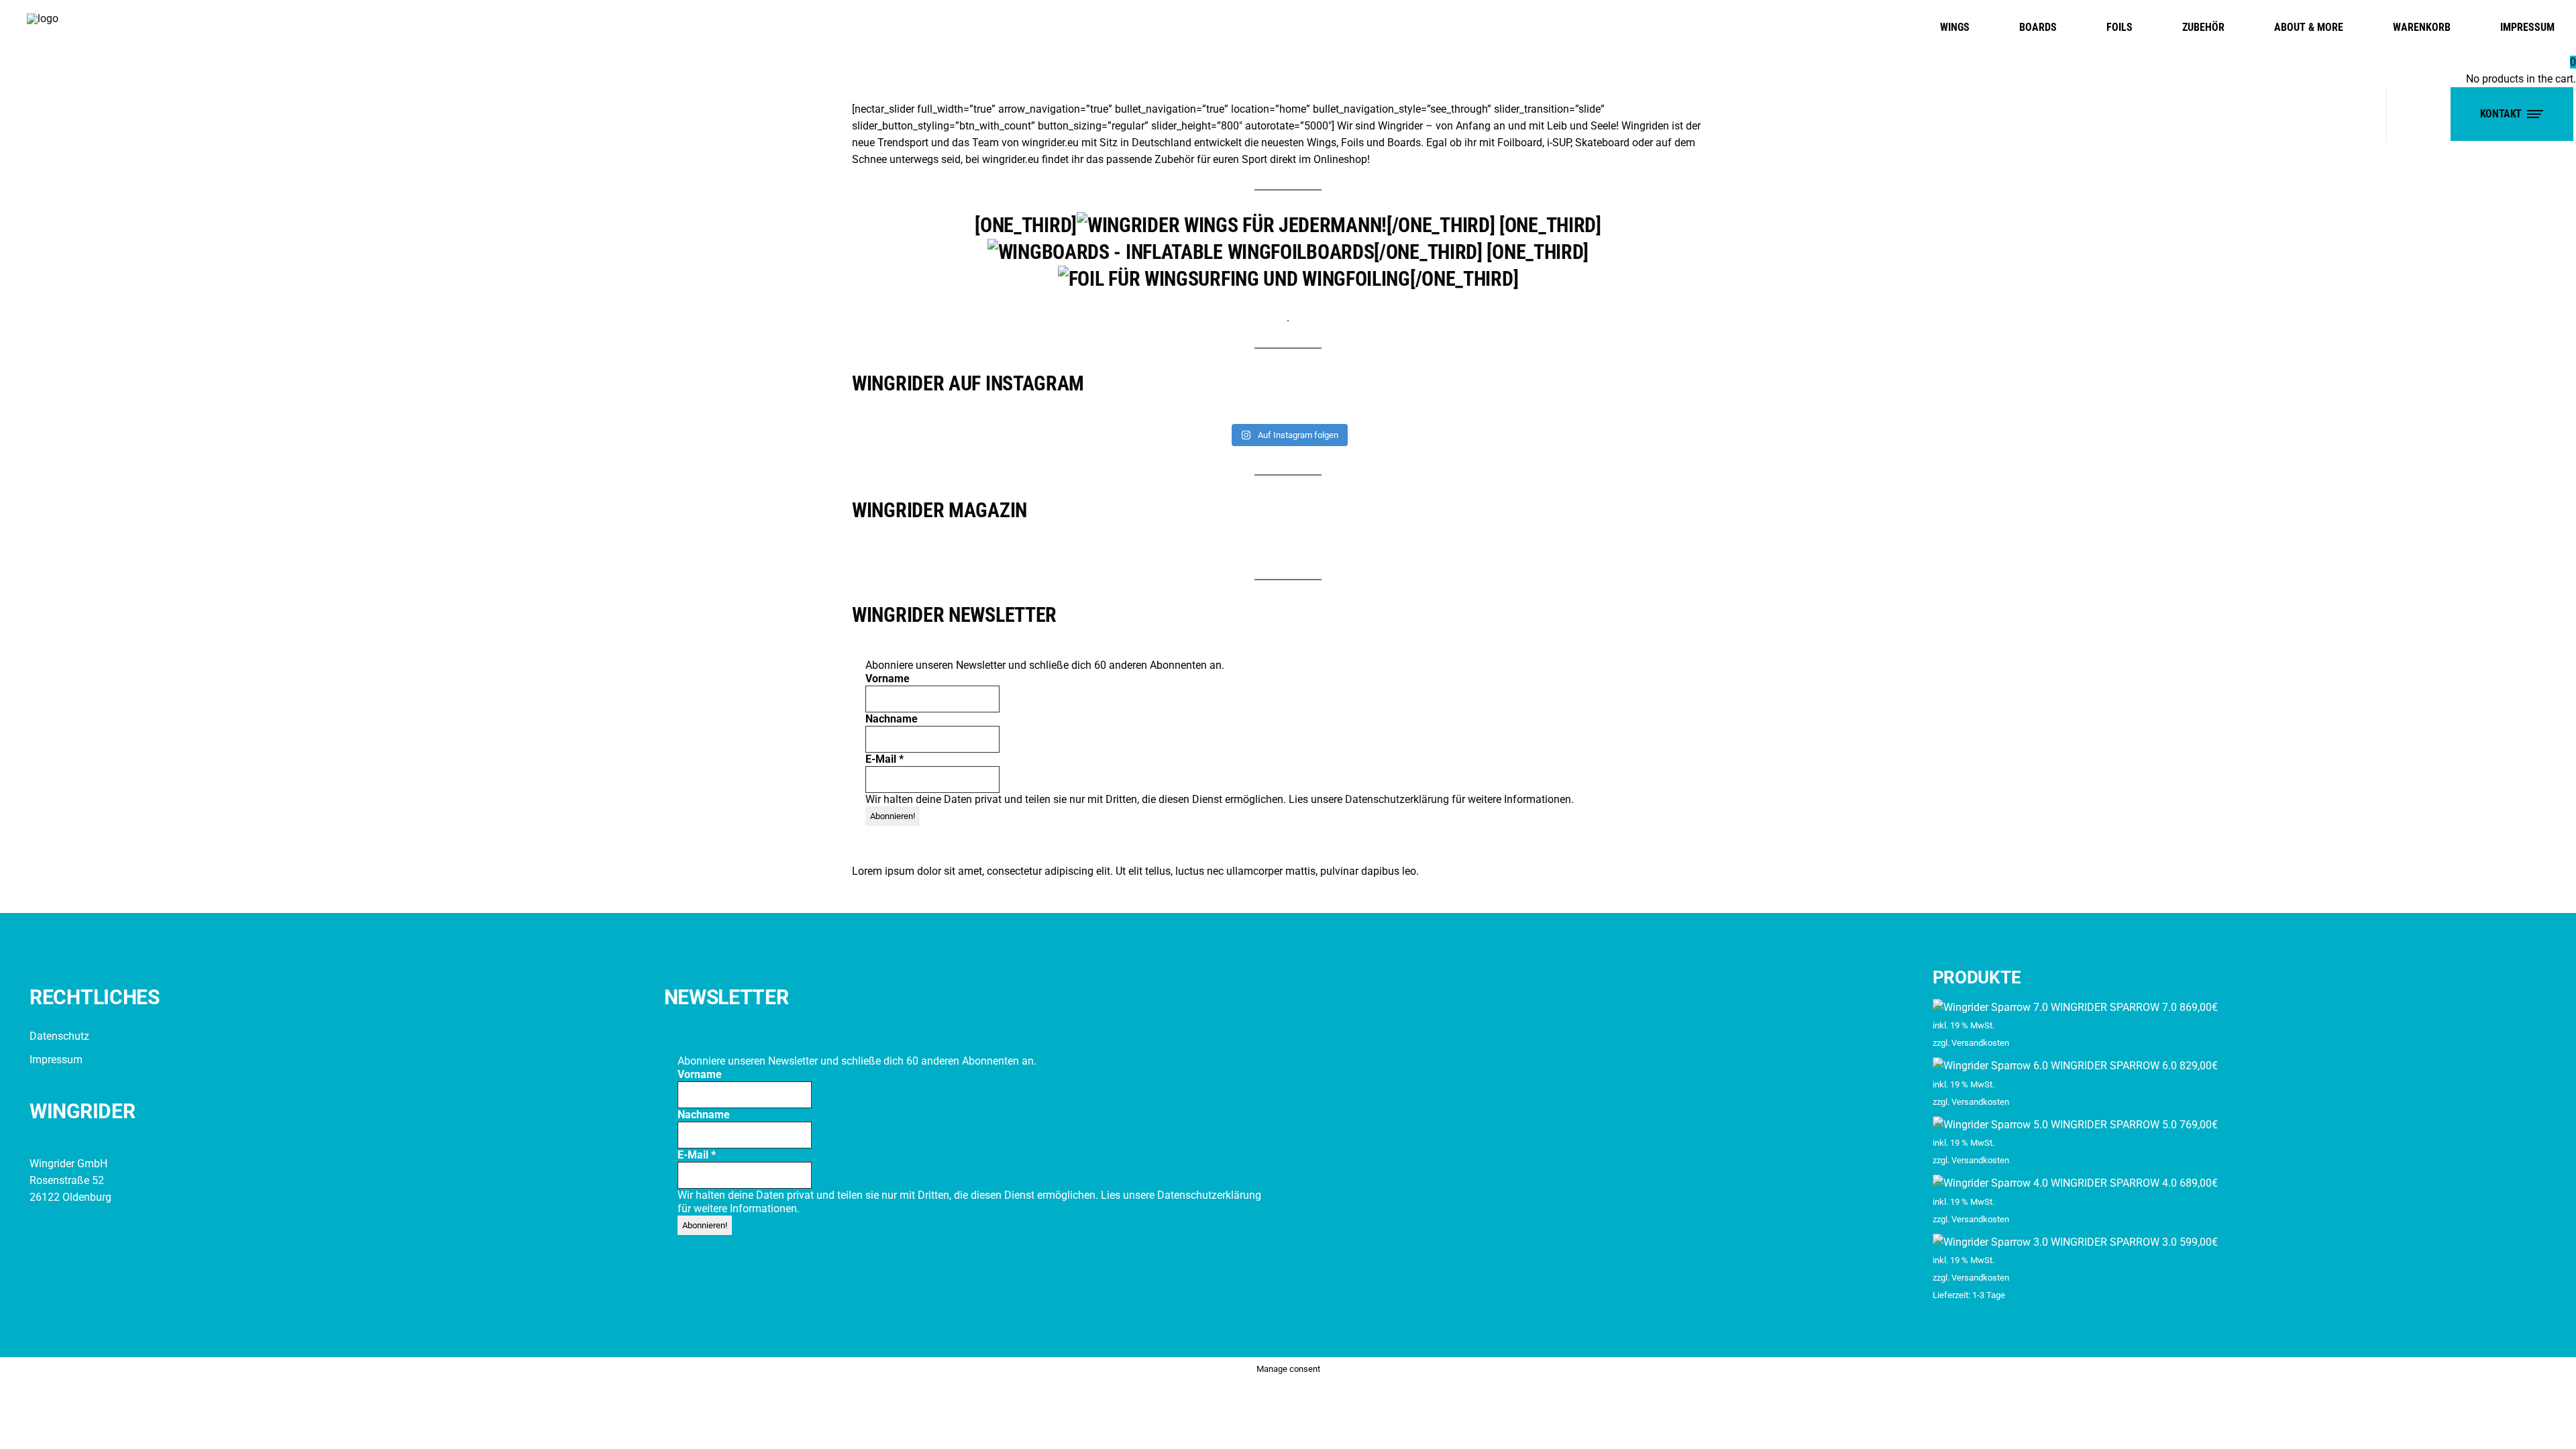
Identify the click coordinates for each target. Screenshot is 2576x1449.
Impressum (56, 1060)
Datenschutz (59, 1036)
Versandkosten (1980, 1043)
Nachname (892, 719)
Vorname (888, 679)
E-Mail (884, 759)
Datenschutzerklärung (1398, 799)
